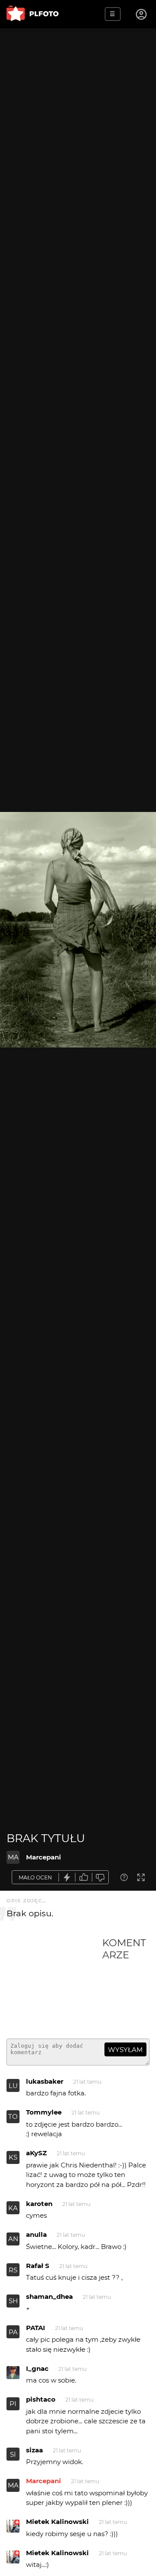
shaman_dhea (49, 2296)
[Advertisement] (54, 1984)
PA (13, 2332)
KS (13, 2157)
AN (13, 2239)
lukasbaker (45, 2081)
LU (13, 2086)
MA (13, 1857)
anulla (36, 2234)
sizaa (34, 2450)
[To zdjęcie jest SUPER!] (67, 1877)
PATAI (36, 2328)
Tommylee (44, 2112)
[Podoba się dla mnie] (84, 1877)
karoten (39, 2204)
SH (13, 2301)
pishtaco (41, 2399)
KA (13, 2208)
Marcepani (44, 1857)
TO (13, 2116)
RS (13, 2270)
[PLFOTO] (32, 14)
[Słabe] (101, 1877)
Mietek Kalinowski (57, 2522)
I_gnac (37, 2368)
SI (13, 2454)
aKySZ (36, 2153)
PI (13, 2404)
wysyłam (125, 2050)
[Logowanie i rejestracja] (142, 14)
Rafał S (38, 2266)
